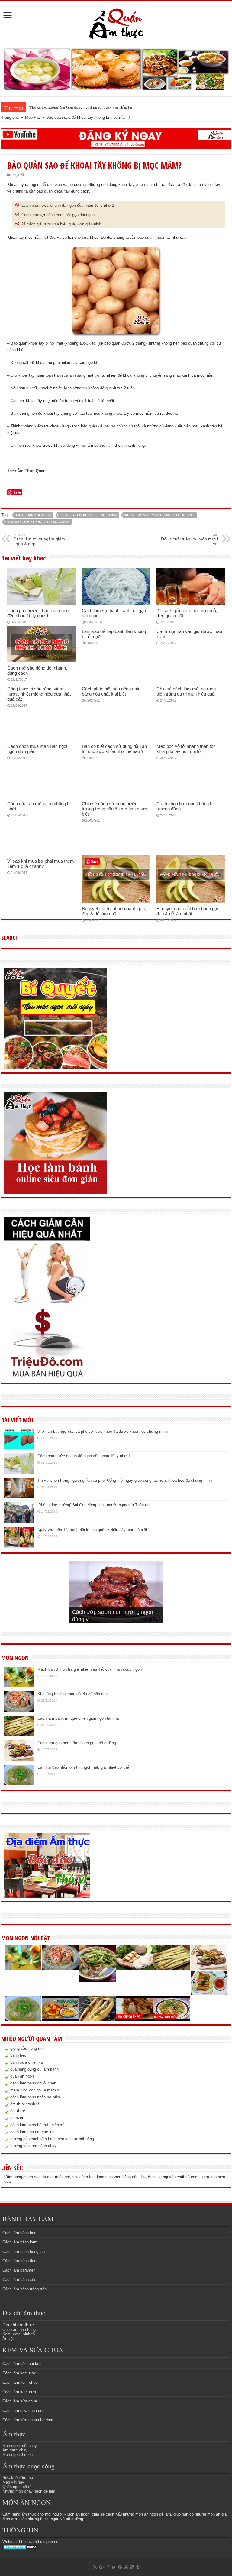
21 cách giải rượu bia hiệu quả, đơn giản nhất (61, 224)
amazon (17, 2118)
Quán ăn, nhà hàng (19, 2329)
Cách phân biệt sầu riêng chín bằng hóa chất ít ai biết (111, 691)
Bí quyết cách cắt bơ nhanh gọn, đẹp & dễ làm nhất (114, 911)
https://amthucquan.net (39, 2542)
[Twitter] (114, 2567)
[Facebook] (108, 2567)
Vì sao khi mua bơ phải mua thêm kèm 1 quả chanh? (41, 864)
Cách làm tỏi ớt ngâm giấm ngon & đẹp (39, 540)
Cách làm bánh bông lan (24, 2252)
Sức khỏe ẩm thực (19, 2478)
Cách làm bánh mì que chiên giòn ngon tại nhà (78, 1718)
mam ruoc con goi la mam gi (35, 2090)
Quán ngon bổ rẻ (17, 2487)
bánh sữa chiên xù (27, 2062)
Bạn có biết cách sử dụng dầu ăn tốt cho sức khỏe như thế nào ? (114, 749)
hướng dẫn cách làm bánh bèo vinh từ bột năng (52, 2139)
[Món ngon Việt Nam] (116, 69)
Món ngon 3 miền (18, 2455)
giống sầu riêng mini (28, 2048)
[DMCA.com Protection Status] (21, 2547)
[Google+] (102, 2567)
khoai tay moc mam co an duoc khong (160, 515)
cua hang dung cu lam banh (34, 2069)
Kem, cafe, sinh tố (19, 2334)
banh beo (18, 2055)
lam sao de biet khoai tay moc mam (38, 522)
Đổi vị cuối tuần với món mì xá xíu (190, 540)
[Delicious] (132, 2567)
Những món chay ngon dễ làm (29, 2491)
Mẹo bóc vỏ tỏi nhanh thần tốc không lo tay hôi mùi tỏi (186, 749)
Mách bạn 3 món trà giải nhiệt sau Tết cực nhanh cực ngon (90, 1669)
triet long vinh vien (105, 2177)
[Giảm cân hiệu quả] (47, 1260)
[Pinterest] (120, 2567)
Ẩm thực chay (15, 2450)
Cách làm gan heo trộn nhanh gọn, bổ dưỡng (77, 1743)
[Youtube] (126, 2567)
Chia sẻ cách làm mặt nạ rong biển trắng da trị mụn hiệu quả (186, 691)
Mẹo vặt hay (13, 2482)
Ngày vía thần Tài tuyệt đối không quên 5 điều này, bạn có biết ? (94, 1530)
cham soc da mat (39, 2177)
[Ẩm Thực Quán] (116, 23)
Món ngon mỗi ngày (20, 2446)
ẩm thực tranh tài (25, 2104)
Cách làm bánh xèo (19, 2280)
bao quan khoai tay (34, 515)
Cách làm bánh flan (19, 2261)
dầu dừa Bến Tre (147, 2177)
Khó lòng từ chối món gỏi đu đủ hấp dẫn (72, 1694)
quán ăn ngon (22, 2076)
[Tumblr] (137, 2567)
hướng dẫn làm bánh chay (33, 2146)
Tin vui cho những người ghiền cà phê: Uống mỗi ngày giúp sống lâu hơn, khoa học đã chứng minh (125, 1480)
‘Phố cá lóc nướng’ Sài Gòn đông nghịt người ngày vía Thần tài (81, 107)
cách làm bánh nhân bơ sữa (35, 2097)
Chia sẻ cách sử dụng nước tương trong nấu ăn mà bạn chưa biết (114, 809)
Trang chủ (10, 117)
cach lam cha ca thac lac (32, 2132)
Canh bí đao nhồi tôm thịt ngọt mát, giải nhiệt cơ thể (83, 1767)
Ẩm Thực (26, 471)
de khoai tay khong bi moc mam (88, 515)
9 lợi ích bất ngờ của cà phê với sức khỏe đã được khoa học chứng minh (103, 1431)
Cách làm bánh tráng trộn (24, 2289)
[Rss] (95, 2567)
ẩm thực (18, 2111)
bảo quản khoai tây (154, 237)
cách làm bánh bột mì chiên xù (37, 2125)
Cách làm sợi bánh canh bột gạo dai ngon (58, 215)
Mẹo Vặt (32, 117)
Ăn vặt (8, 2339)
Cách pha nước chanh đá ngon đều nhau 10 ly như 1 (68, 205)
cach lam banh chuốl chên (33, 2083)
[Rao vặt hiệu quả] (47, 1343)
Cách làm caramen (19, 2270)
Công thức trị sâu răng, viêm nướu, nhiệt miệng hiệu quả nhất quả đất (39, 694)
